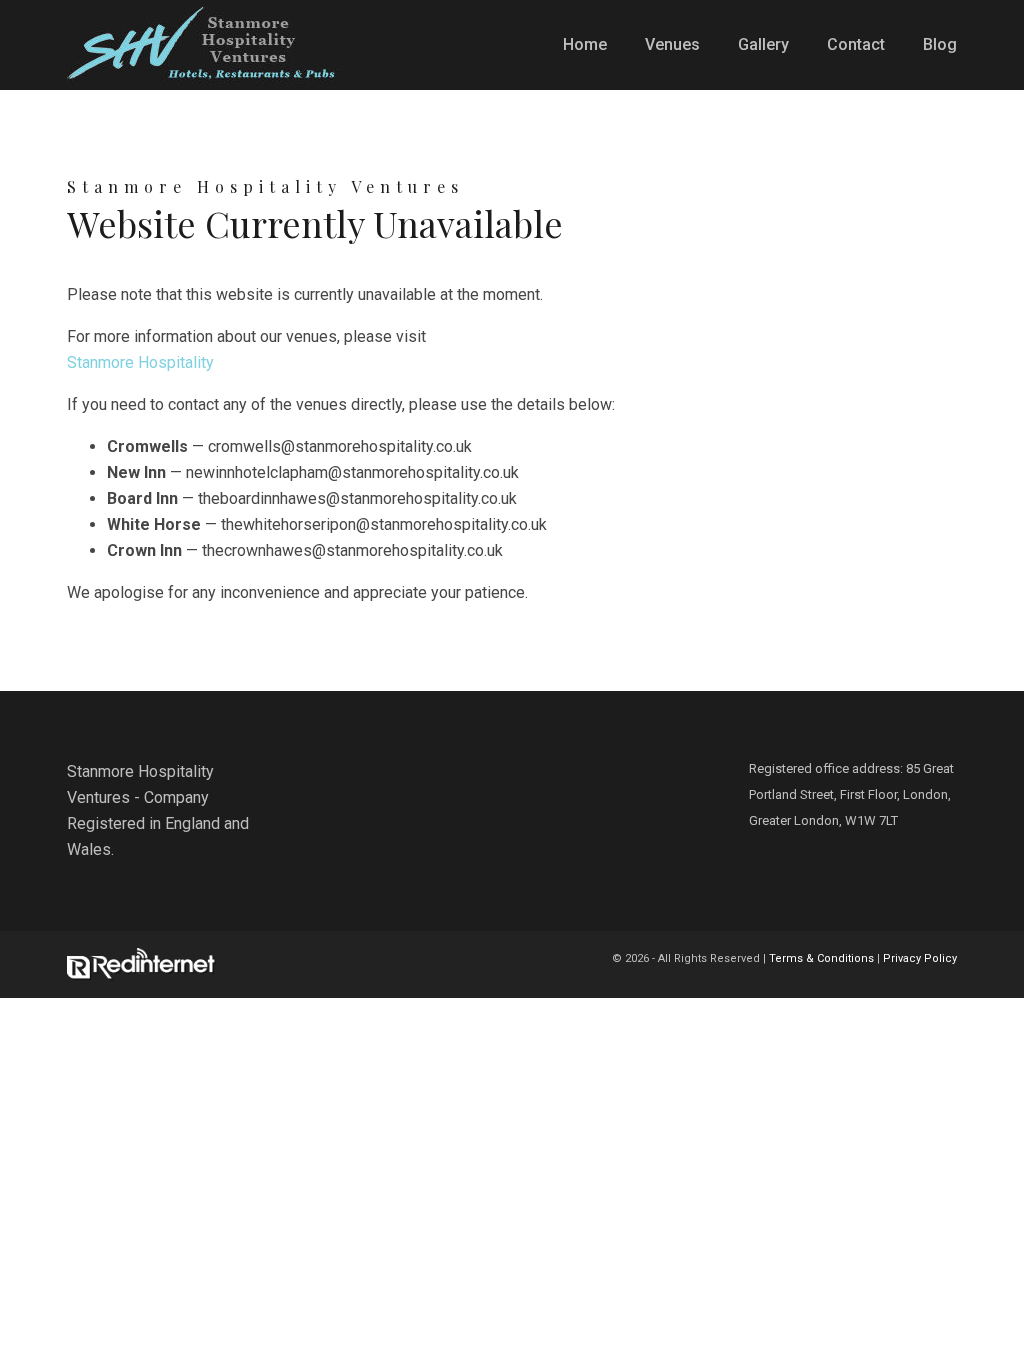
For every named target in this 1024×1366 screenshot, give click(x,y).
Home (585, 44)
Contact (856, 44)
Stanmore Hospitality (140, 362)
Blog (940, 44)
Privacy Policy (920, 958)
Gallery (763, 44)
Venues (672, 44)
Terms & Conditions (821, 958)
